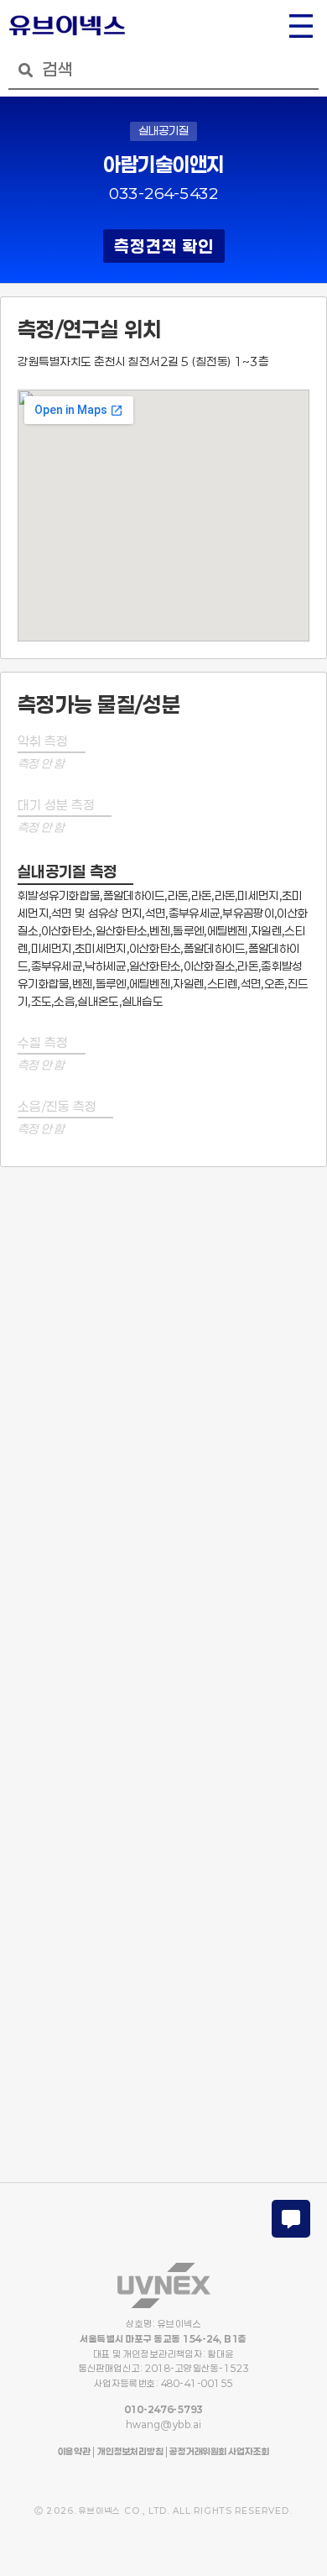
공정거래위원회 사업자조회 (218, 2451)
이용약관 (74, 2451)
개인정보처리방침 (130, 2451)
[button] (301, 28)
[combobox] (163, 70)
